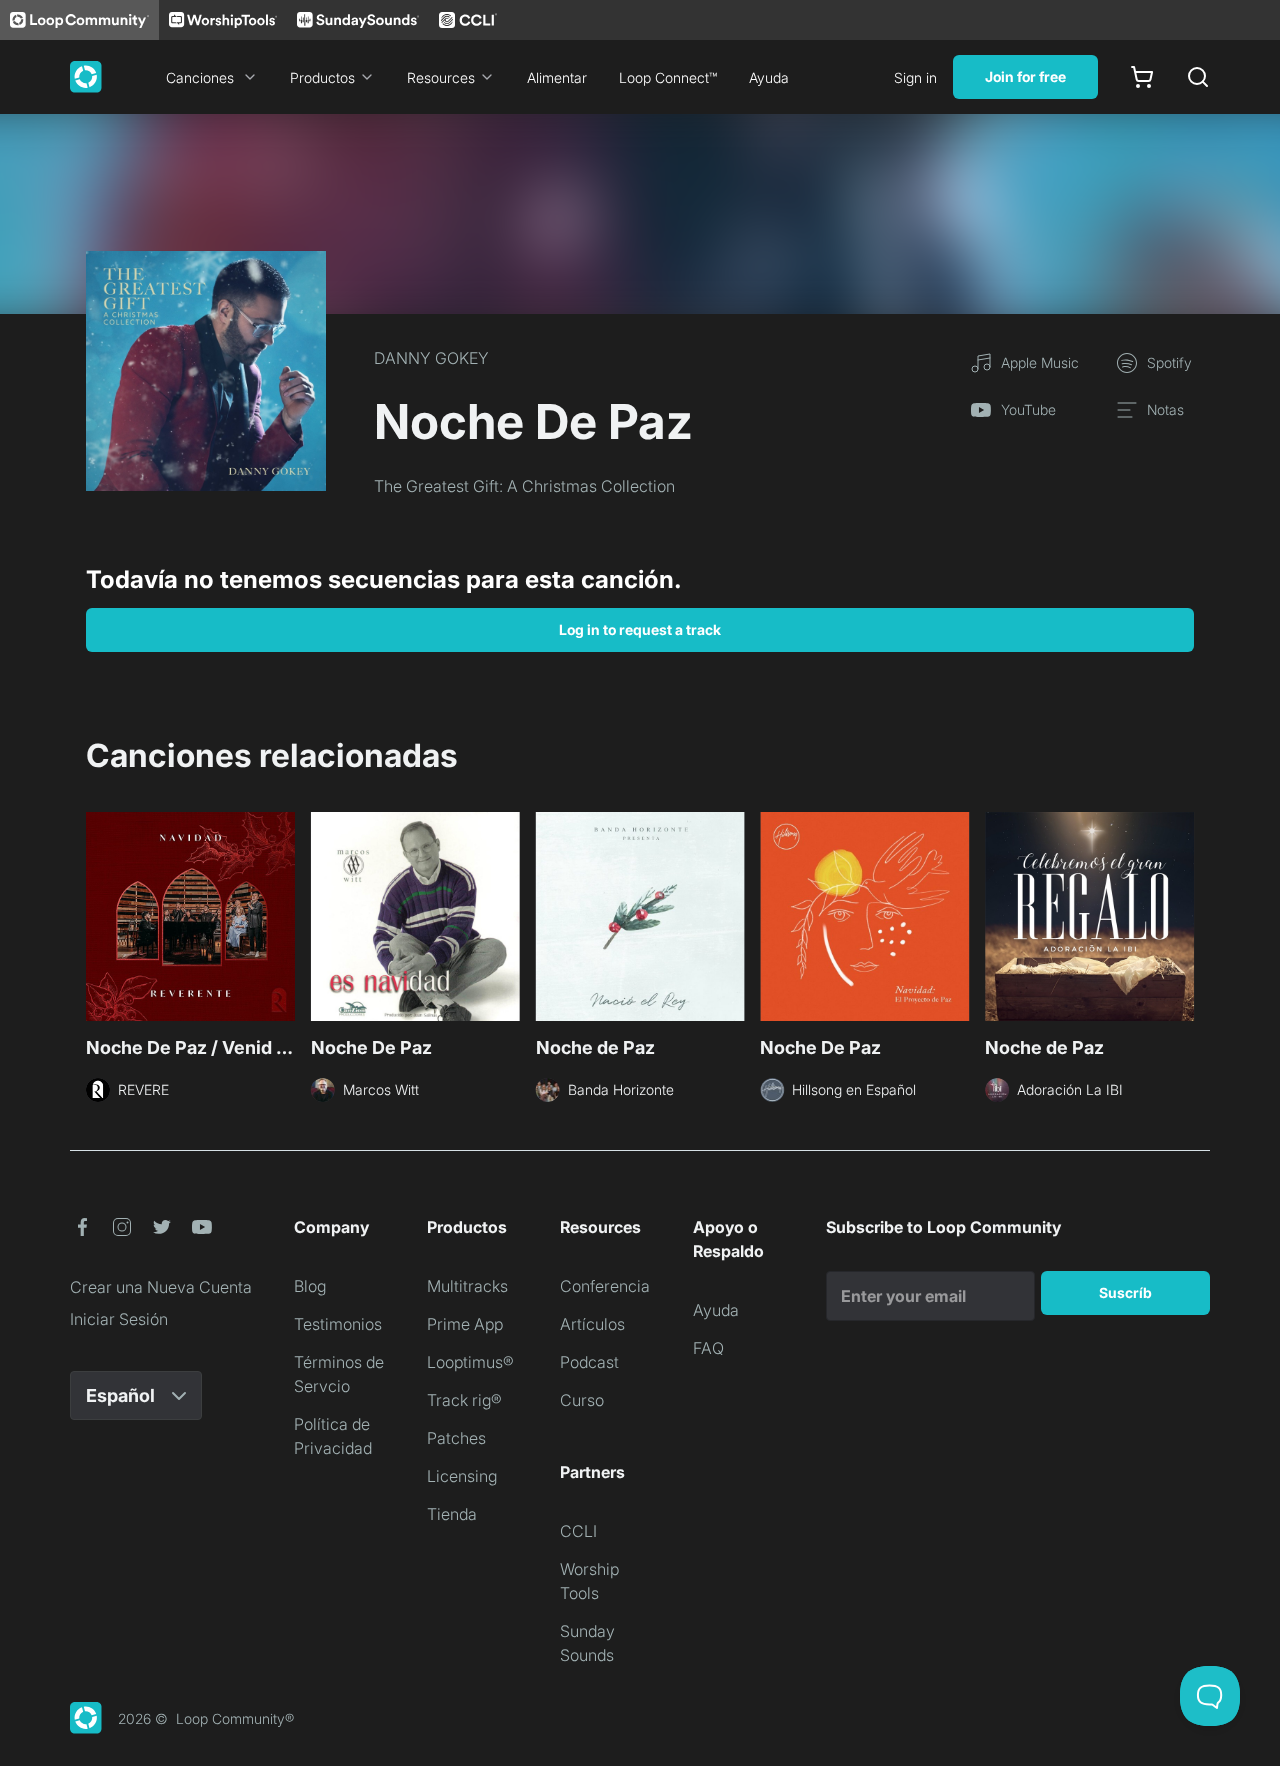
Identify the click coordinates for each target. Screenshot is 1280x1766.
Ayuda (769, 77)
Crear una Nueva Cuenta (161, 1287)
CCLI (578, 1531)
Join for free (1025, 76)
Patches (456, 1438)
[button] (82, 1227)
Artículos (592, 1324)
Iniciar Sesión (119, 1319)
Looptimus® (470, 1362)
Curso (582, 1400)
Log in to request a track (640, 629)
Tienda (452, 1514)
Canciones (200, 77)
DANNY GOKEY (431, 358)
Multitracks (467, 1286)
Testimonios (338, 1324)
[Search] (1198, 77)
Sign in (915, 77)
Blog (310, 1286)
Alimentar (557, 77)
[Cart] (1142, 77)
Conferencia (605, 1286)
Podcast (589, 1362)
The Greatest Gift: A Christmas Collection (524, 486)
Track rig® (464, 1400)
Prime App (465, 1324)
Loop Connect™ (668, 77)
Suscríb (1125, 1292)
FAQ (708, 1348)
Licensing (462, 1476)
